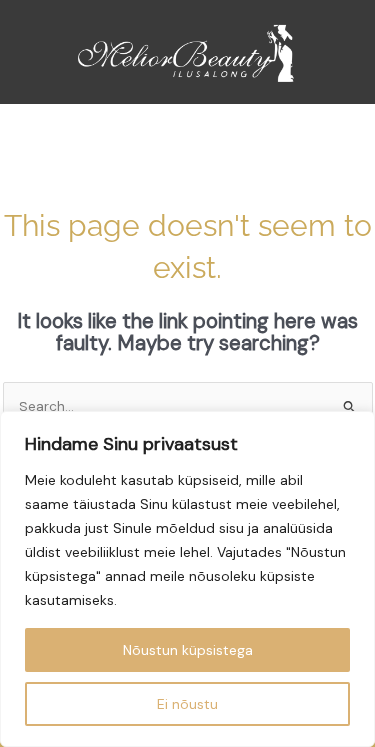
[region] (187, 579)
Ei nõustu (187, 704)
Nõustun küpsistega (188, 650)
